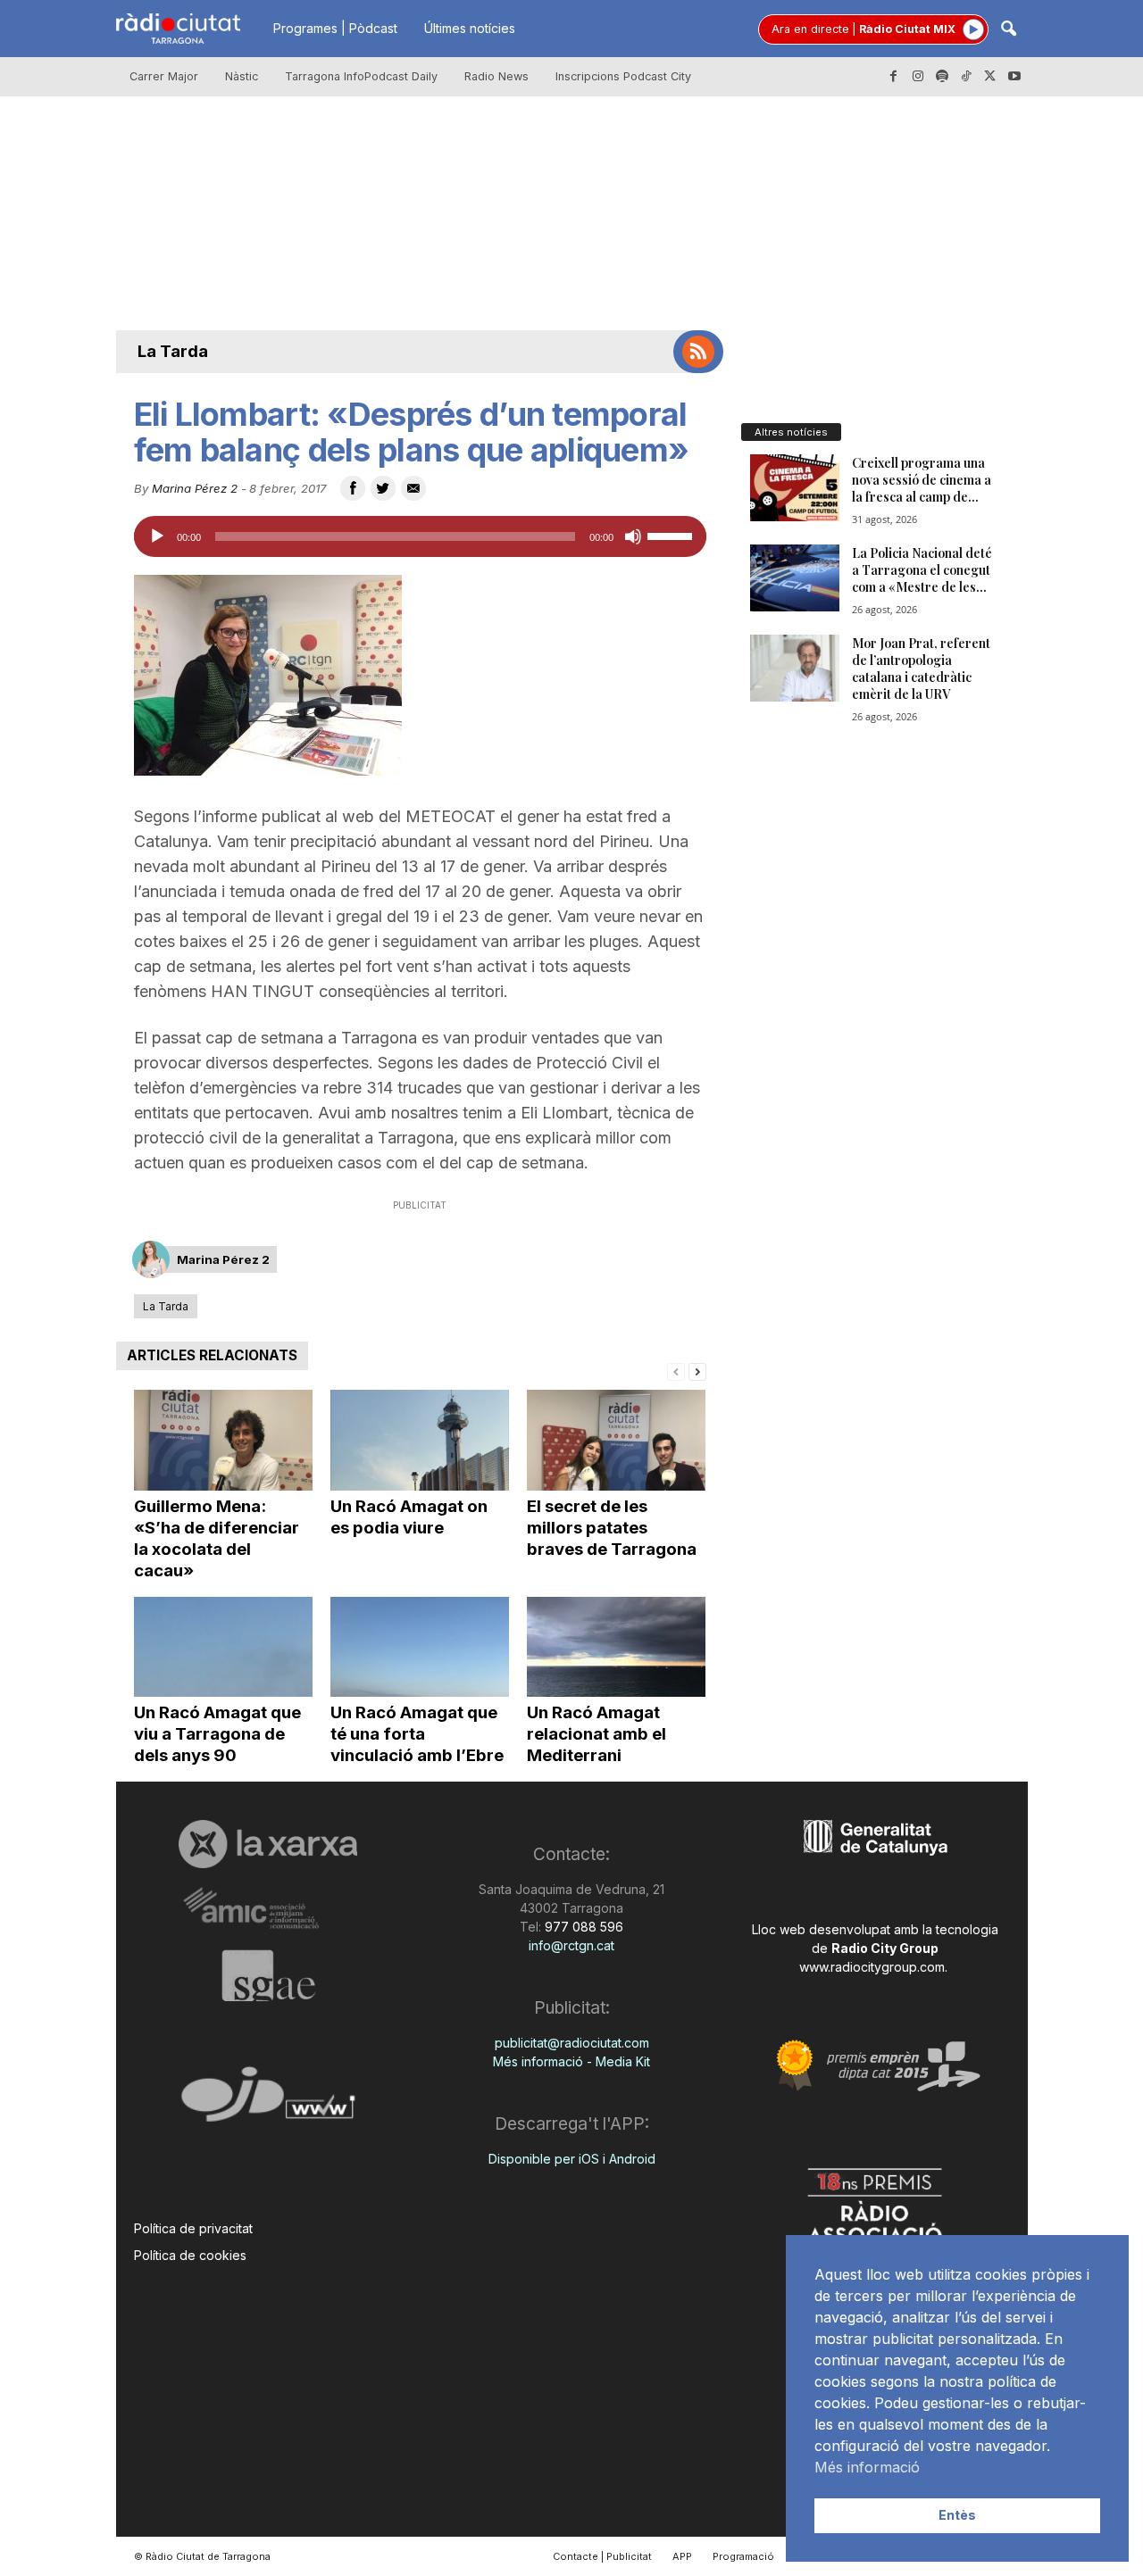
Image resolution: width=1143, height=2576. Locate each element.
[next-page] (697, 1371)
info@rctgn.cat (571, 1945)
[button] (1008, 30)
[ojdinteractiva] (268, 2102)
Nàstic (242, 76)
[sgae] (268, 1975)
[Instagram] (918, 77)
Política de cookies (190, 2255)
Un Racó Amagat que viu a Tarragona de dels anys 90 (217, 1734)
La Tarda (173, 351)
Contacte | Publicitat (602, 2556)
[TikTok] (966, 77)
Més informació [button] (867, 2467)
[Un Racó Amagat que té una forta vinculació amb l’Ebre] (420, 1647)
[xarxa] (268, 1844)
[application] (420, 536)
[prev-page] (676, 1371)
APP (682, 2556)
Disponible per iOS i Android (572, 2159)
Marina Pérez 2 (195, 488)
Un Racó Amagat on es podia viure (409, 1517)
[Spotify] (942, 77)
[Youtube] (1014, 77)
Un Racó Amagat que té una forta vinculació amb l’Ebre (417, 1734)
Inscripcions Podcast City (623, 76)
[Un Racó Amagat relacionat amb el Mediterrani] (616, 1647)
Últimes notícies (470, 28)
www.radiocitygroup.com (872, 1967)
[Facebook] (894, 77)
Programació (743, 2556)
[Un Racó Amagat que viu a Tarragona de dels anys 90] (223, 1647)
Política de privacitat (193, 2228)
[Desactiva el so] (633, 536)
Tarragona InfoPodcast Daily (361, 76)
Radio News (496, 76)
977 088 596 (582, 1927)
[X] (990, 77)
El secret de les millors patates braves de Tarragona (612, 1528)
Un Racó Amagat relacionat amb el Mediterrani (597, 1734)
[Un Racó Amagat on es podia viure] (420, 1440)
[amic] (268, 1909)
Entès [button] (957, 2515)
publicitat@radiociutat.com (572, 2043)
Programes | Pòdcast (335, 28)
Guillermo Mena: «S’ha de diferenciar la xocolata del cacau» (217, 1538)
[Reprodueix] (157, 536)
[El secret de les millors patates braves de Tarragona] (616, 1440)
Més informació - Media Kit (571, 2061)
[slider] (672, 535)
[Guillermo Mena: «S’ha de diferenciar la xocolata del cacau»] (223, 1440)
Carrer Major (164, 76)
